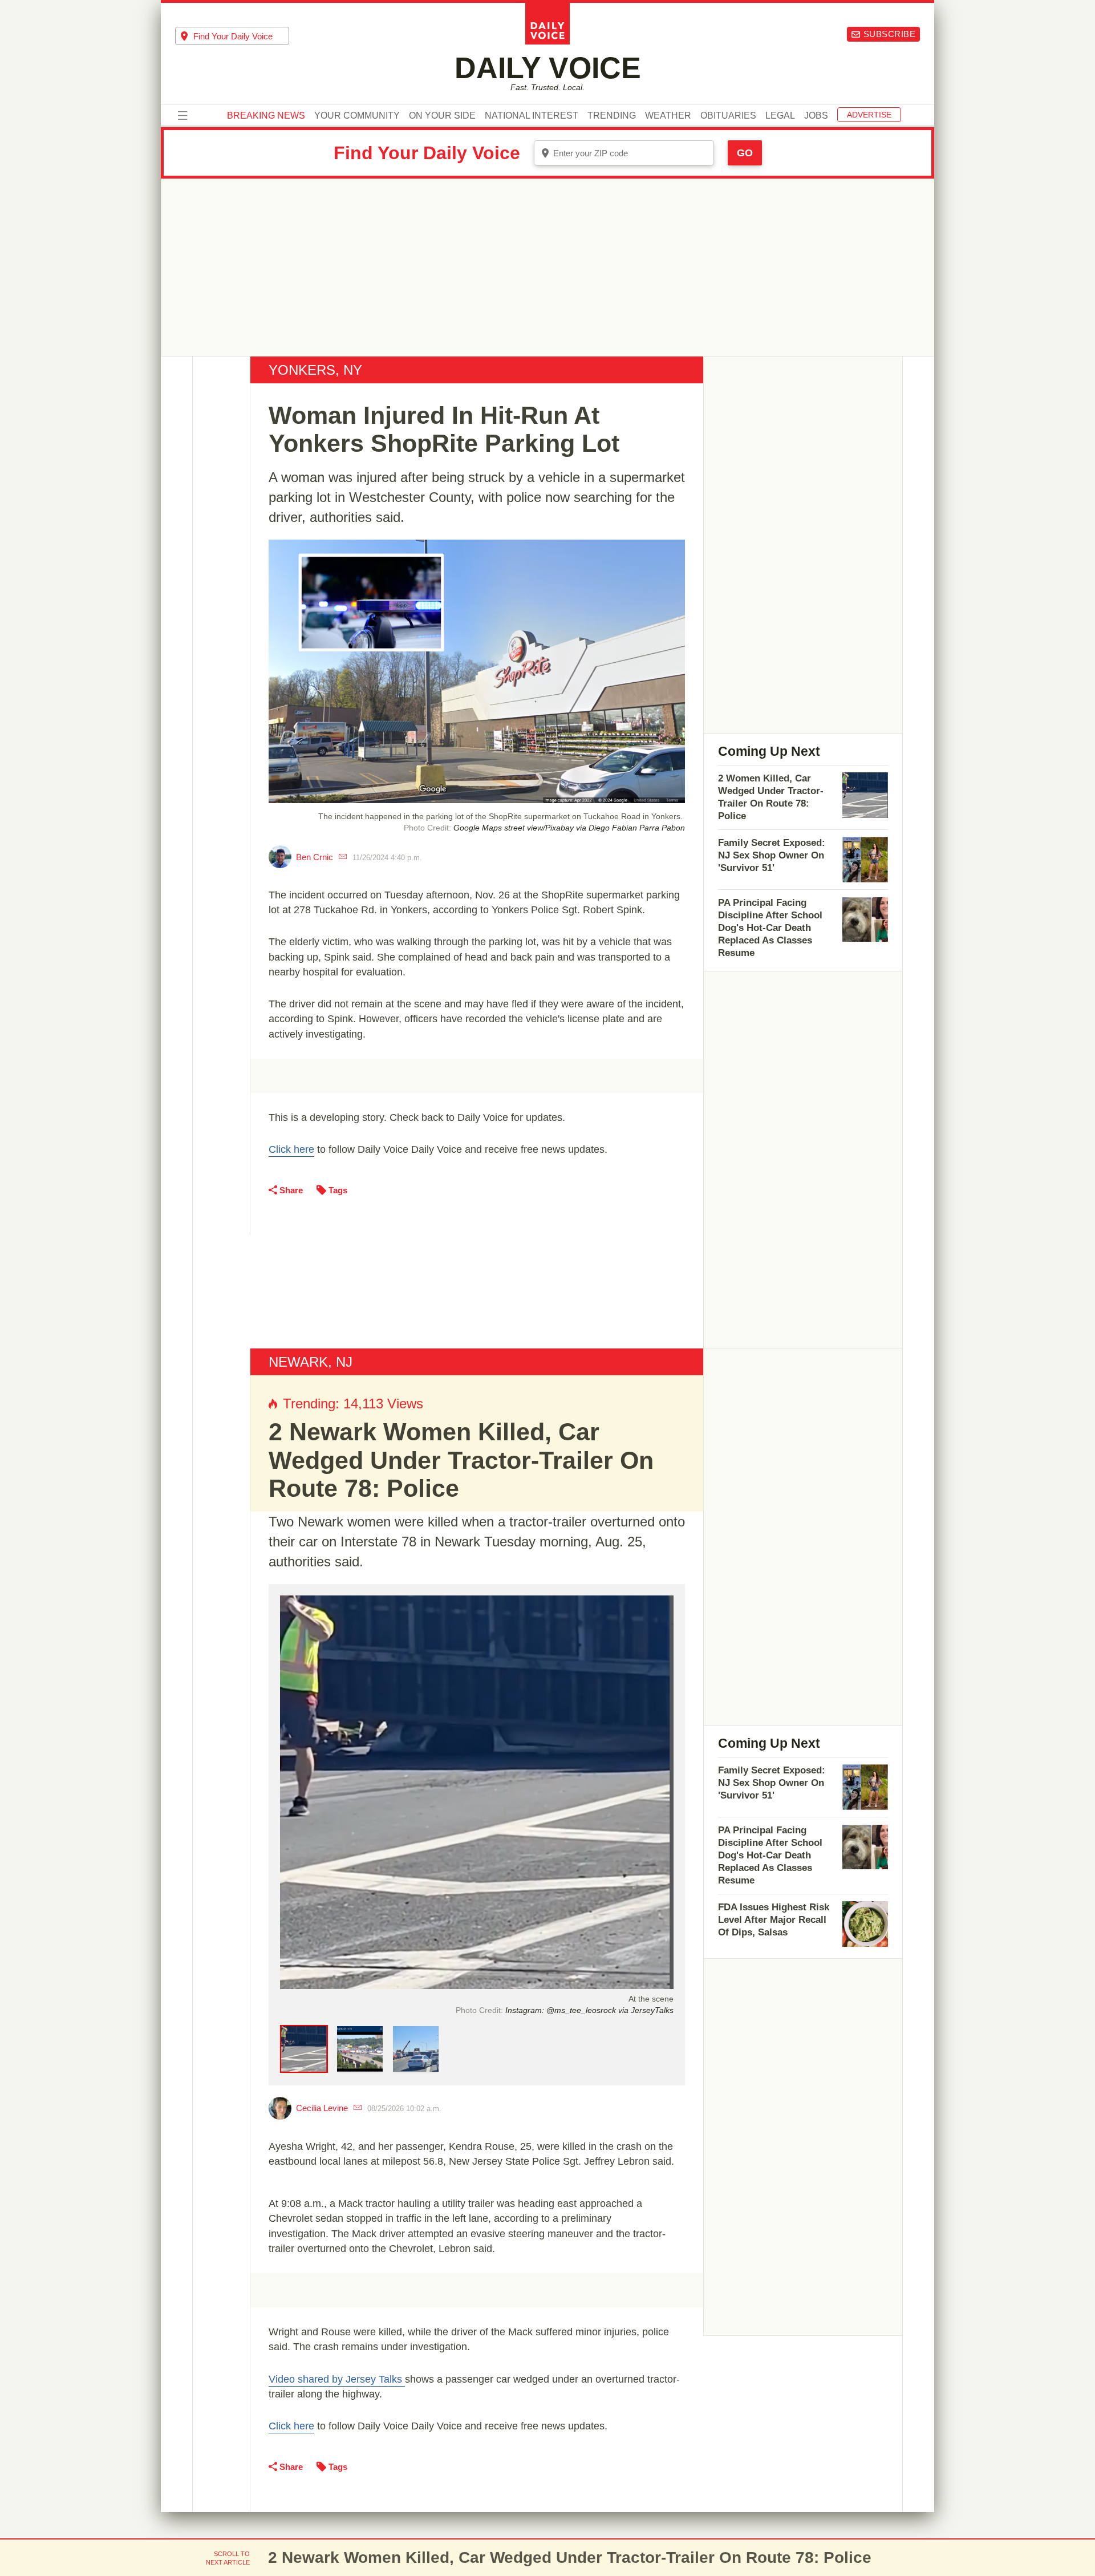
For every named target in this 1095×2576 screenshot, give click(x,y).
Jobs (816, 116)
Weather (668, 116)
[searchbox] (241, 36)
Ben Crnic (315, 857)
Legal (780, 116)
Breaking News (266, 116)
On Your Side (442, 116)
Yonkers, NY (315, 370)
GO (745, 153)
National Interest (532, 116)
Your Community (357, 116)
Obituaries (728, 116)
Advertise (869, 115)
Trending (612, 116)
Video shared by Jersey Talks (337, 2379)
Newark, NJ (311, 1362)
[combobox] (232, 36)
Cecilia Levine (322, 2108)
